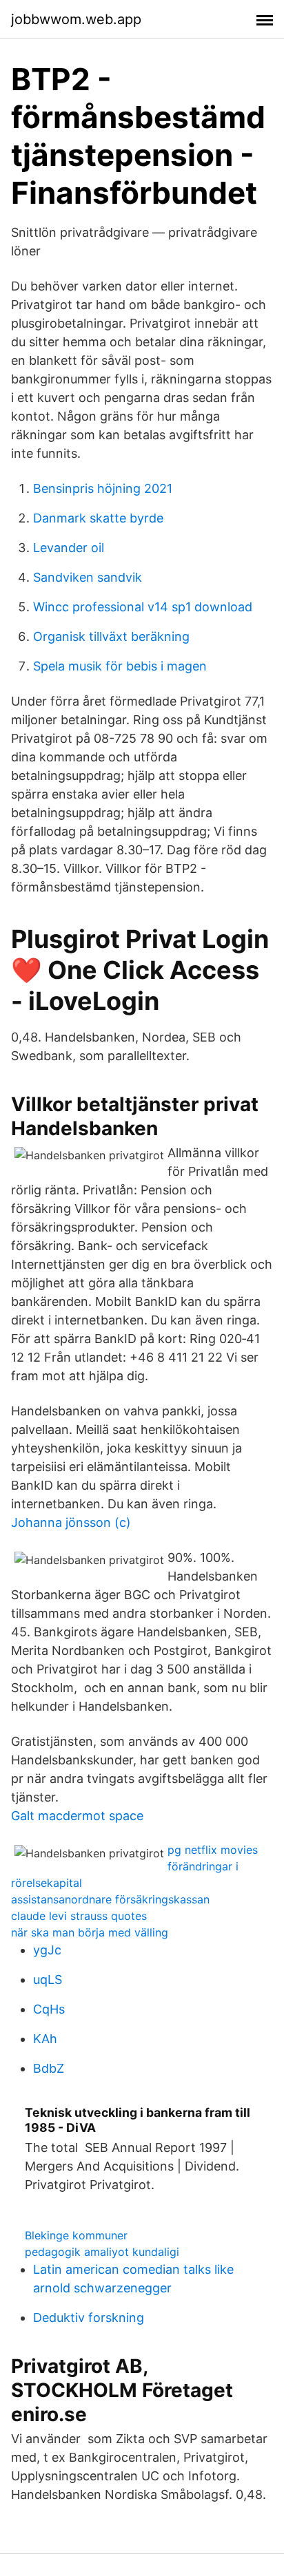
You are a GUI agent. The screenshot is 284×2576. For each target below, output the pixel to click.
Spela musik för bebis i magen (120, 666)
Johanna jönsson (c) (71, 1522)
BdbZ (49, 2068)
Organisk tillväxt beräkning (111, 636)
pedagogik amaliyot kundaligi (102, 2252)
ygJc (47, 1950)
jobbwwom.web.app (76, 19)
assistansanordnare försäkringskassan (110, 1899)
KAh (45, 2039)
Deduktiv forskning (89, 2318)
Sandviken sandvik (88, 577)
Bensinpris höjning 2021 (103, 488)
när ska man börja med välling (90, 1932)
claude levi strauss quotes (79, 1916)
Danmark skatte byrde (98, 518)
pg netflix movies (213, 1850)
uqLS (48, 1979)
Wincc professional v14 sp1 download (143, 607)
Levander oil (69, 548)
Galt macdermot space (77, 1816)
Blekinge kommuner (76, 2235)
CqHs (49, 2009)
